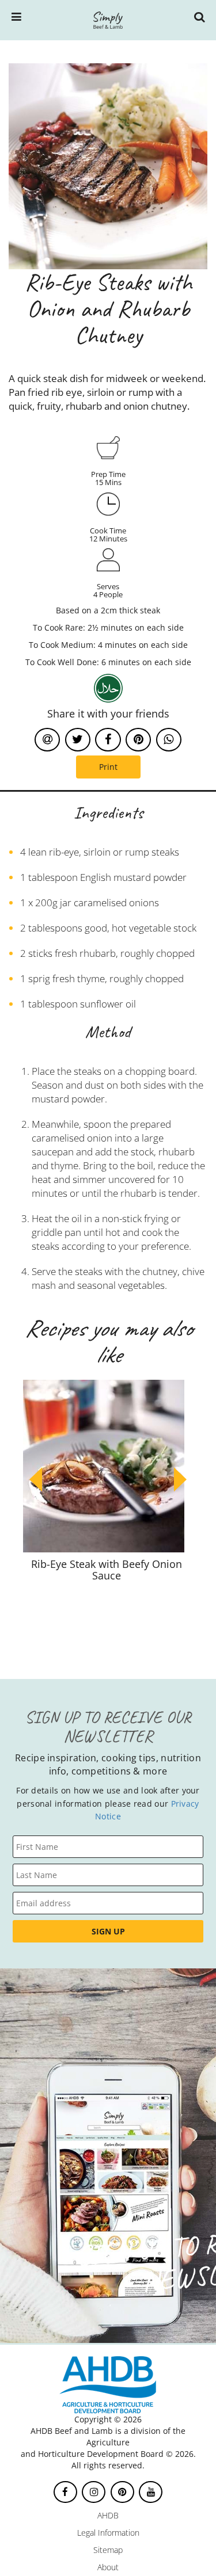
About (108, 2567)
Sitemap (108, 2550)
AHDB (108, 2515)
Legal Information (108, 2533)
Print (108, 767)
